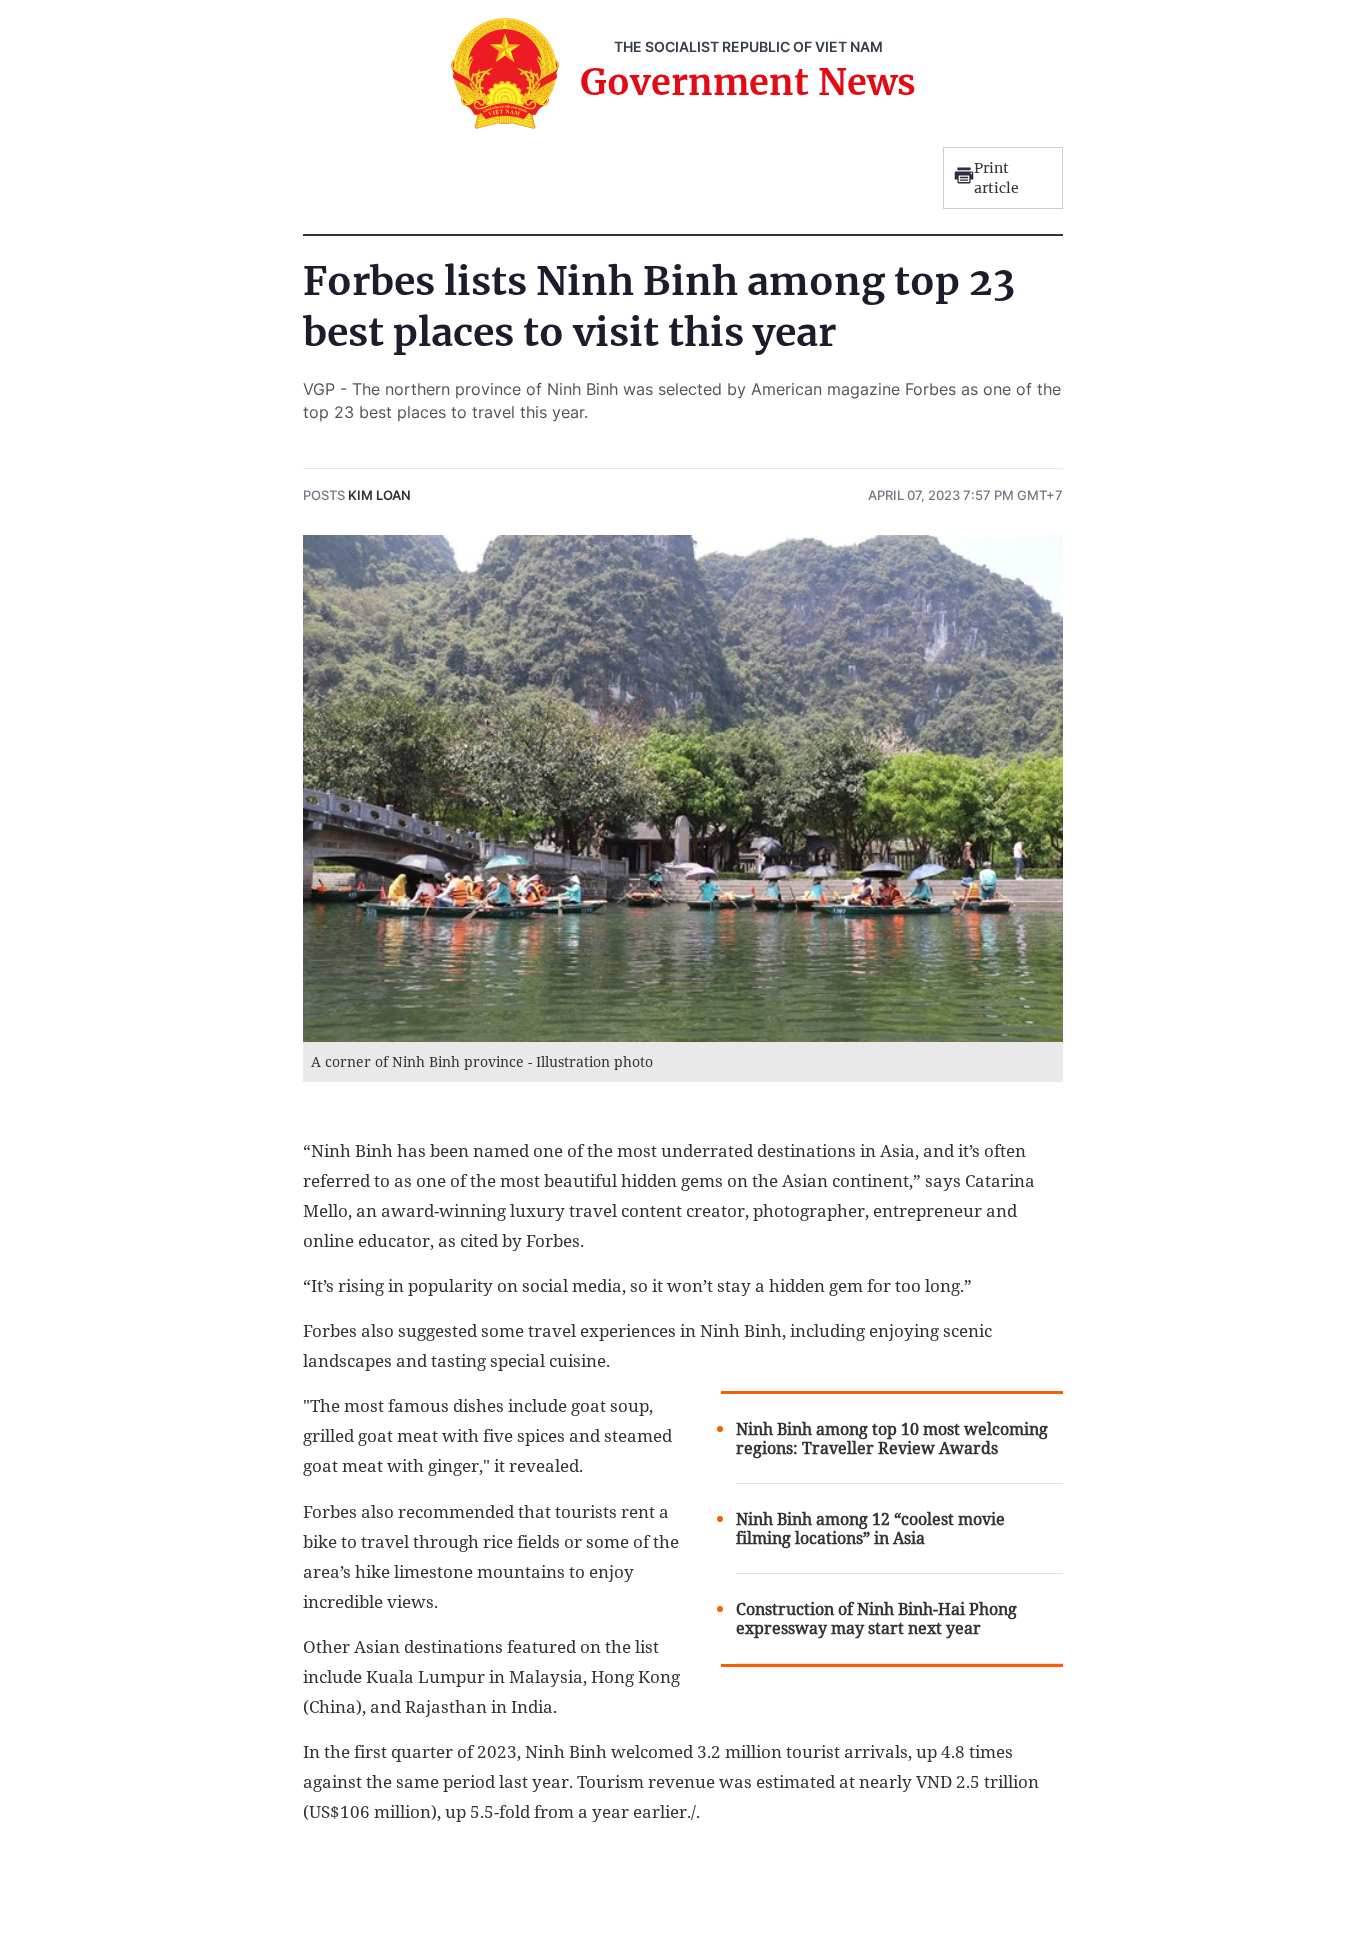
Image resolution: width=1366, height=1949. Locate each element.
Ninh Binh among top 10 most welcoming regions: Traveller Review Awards (892, 1439)
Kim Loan (379, 495)
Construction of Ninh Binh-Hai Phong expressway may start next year (876, 1619)
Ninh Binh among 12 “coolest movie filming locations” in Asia (870, 1529)
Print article (996, 178)
